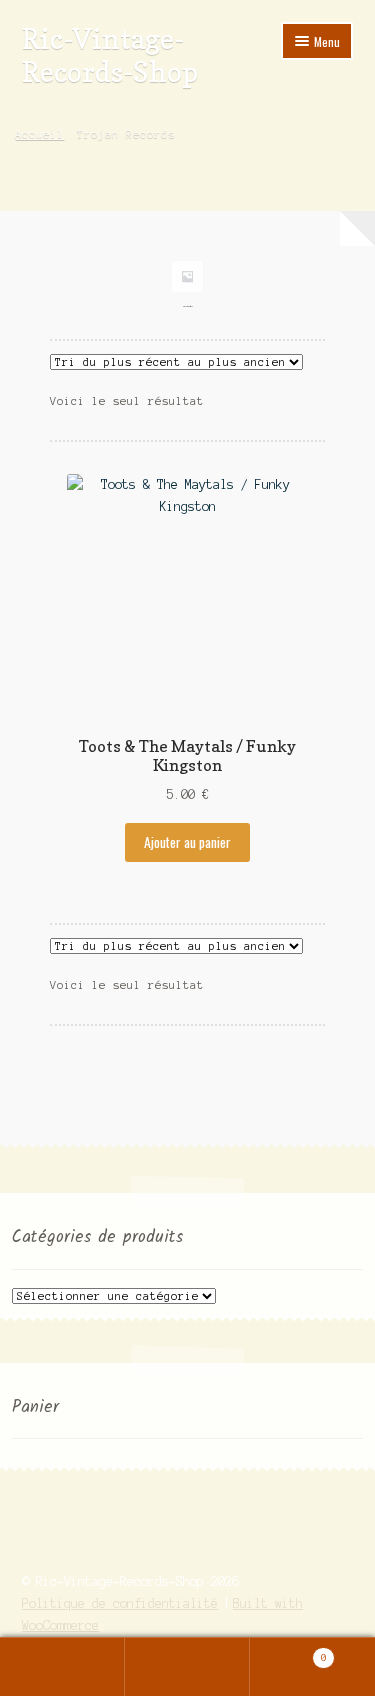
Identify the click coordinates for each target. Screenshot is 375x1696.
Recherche (187, 1667)
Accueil (39, 134)
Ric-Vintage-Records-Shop (110, 55)
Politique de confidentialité (120, 1603)
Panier (288, 1652)
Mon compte (62, 1667)
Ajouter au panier (187, 842)
